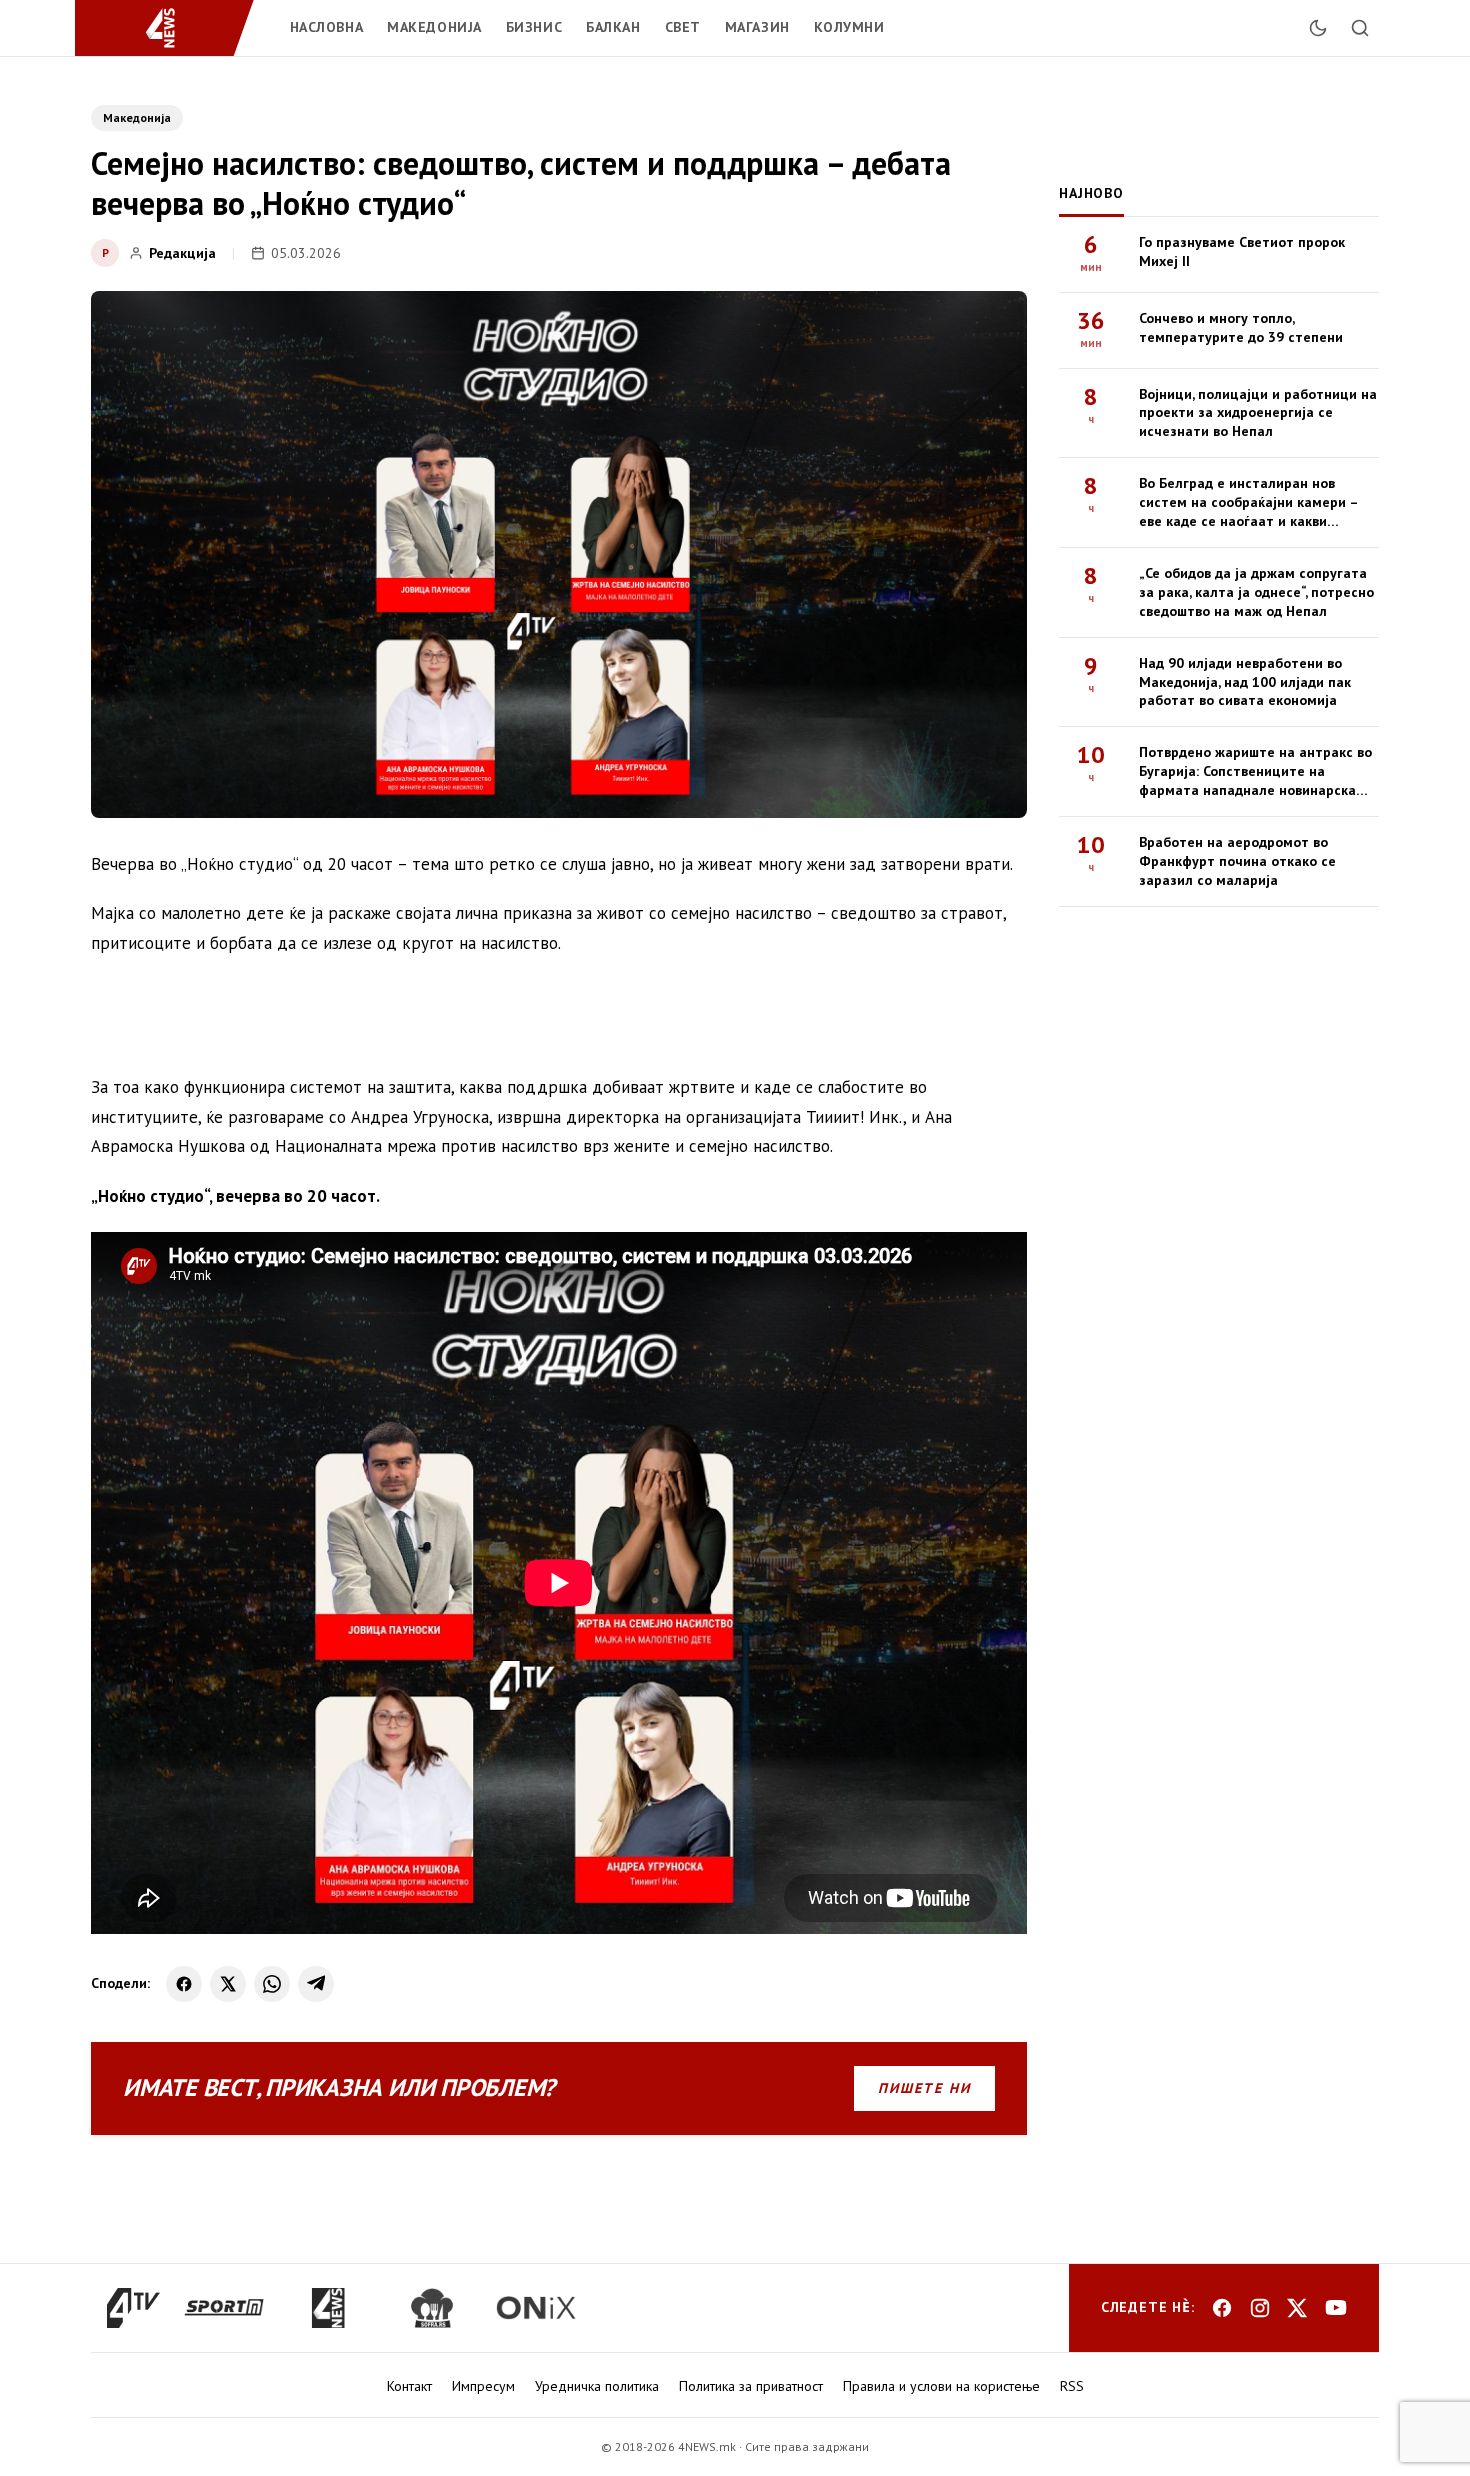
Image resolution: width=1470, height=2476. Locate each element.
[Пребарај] (1360, 28)
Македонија (434, 27)
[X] (228, 1984)
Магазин (757, 27)
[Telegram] (316, 1984)
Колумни (849, 27)
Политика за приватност (751, 2386)
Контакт (409, 2386)
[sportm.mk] (224, 2308)
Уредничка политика (597, 2386)
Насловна (326, 27)
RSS (1072, 2386)
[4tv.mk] (133, 2308)
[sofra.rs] (432, 2308)
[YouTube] (1336, 2308)
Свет (683, 27)
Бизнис (534, 27)
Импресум (483, 2386)
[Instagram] (1260, 2308)
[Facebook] (184, 1984)
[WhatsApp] (272, 1984)
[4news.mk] (328, 2308)
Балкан (613, 27)
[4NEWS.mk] (172, 28)
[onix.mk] (536, 2308)
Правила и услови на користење (941, 2386)
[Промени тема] (1318, 28)
